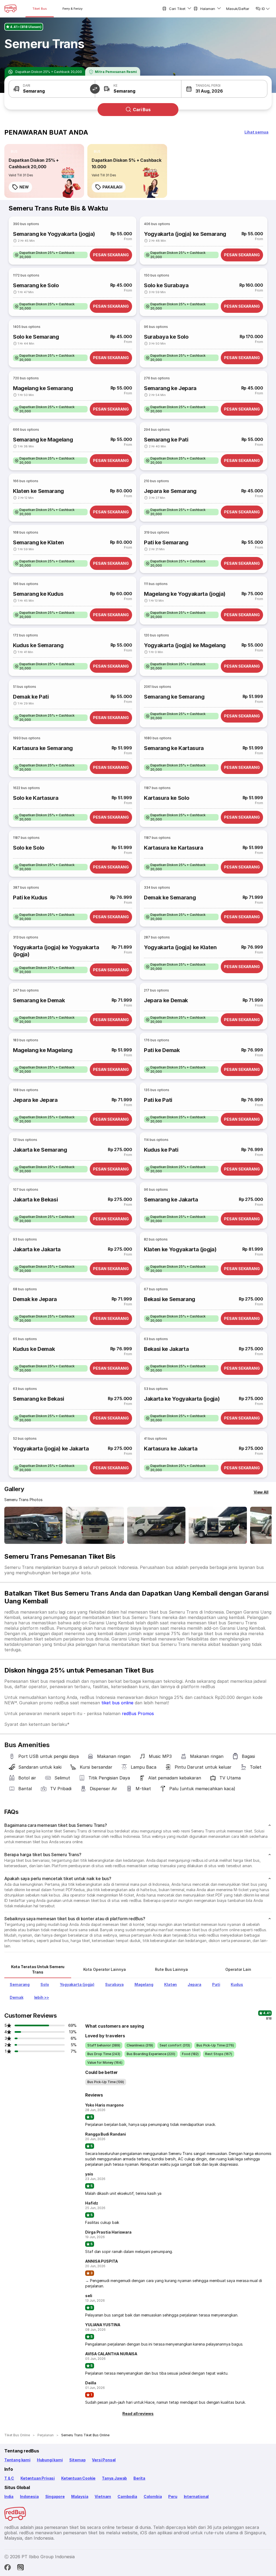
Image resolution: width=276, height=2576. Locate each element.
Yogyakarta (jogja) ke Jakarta (51, 1449)
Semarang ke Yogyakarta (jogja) (54, 234)
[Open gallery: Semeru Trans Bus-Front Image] (33, 1525)
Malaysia (80, 2496)
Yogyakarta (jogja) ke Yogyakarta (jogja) (56, 951)
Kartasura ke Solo (167, 798)
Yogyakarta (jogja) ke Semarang (185, 234)
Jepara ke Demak (166, 1000)
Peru (173, 2496)
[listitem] (14, 152)
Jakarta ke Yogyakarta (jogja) (182, 1399)
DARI (27, 85)
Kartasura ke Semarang (43, 748)
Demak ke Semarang (170, 898)
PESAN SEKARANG (111, 255)
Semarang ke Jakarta (171, 1200)
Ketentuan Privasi (38, 2478)
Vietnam (103, 2496)
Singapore (55, 2496)
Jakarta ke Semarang (40, 1150)
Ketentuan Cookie (78, 2478)
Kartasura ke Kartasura (174, 848)
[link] (44, 171)
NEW (24, 187)
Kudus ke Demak (34, 1349)
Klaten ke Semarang (38, 491)
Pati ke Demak (162, 1050)
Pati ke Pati (158, 1100)
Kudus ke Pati (161, 1150)
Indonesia (29, 2496)
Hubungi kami (50, 2460)
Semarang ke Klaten (38, 542)
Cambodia (127, 2496)
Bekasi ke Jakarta (166, 1349)
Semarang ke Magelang (43, 440)
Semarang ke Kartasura (174, 748)
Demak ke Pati (31, 697)
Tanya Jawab (114, 2478)
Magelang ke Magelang (43, 1050)
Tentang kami (17, 2460)
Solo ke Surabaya (166, 285)
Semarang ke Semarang (174, 697)
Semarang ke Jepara (170, 388)
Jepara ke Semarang (170, 491)
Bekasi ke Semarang (170, 1299)
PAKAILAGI (112, 187)
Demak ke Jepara (35, 1299)
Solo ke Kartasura (36, 798)
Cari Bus (142, 110)
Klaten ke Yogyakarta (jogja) (180, 1249)
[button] (95, 89)
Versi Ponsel (104, 2460)
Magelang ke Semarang (43, 388)
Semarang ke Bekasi (39, 1399)
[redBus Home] (11, 9)
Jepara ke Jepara (35, 1100)
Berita (139, 2478)
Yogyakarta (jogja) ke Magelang (185, 645)
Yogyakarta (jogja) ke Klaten (180, 947)
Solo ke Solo (29, 848)
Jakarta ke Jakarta (37, 1249)
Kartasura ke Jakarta (171, 1449)
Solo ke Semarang (36, 337)
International (196, 2496)
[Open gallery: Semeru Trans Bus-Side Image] (156, 1525)
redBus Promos (138, 1713)
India (9, 2496)
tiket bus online (117, 1703)
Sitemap (77, 2460)
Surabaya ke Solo (166, 337)
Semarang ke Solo (36, 285)
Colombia (153, 2496)
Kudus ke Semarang (38, 645)
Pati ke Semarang (166, 542)
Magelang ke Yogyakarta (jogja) (185, 594)
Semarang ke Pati (166, 440)
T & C (9, 2478)
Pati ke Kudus (30, 898)
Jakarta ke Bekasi (35, 1200)
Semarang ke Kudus (38, 594)
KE (115, 85)
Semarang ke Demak (39, 1000)
